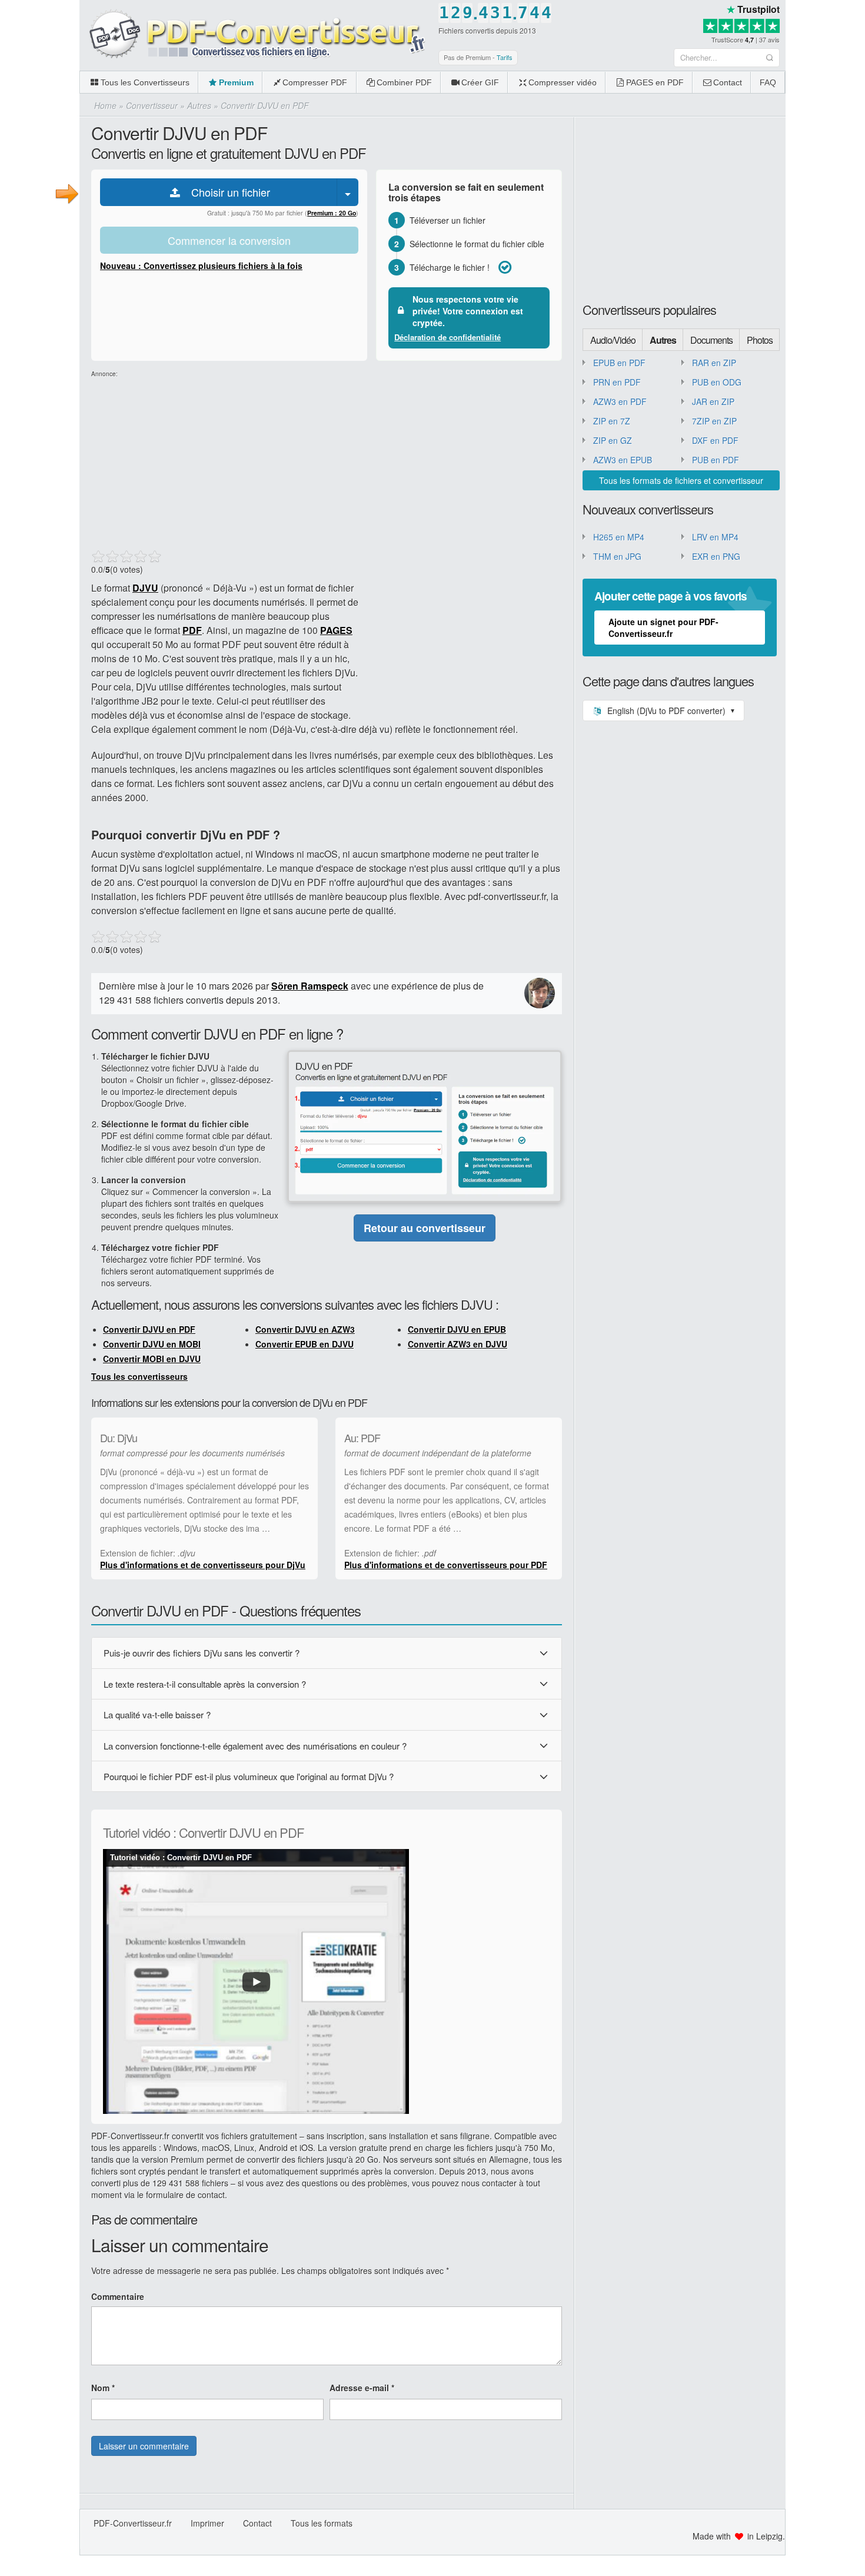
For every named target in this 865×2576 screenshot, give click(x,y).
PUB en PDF (716, 460)
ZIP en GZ (613, 440)
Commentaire (118, 2296)
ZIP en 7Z (612, 421)
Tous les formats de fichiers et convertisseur (681, 480)
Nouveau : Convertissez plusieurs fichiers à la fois (201, 265)
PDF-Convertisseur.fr (133, 2523)
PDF (192, 630)
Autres (663, 340)
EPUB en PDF (619, 363)
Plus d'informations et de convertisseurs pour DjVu (203, 1565)
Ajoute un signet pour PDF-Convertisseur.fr (663, 628)
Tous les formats (322, 2523)
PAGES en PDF (655, 82)
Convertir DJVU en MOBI (152, 1344)
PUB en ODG (717, 382)
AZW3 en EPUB (623, 460)
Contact (728, 82)
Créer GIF (480, 82)
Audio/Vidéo (613, 340)
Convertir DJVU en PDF (149, 1329)
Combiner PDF (404, 82)
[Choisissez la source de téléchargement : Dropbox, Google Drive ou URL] (348, 192)
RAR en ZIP (714, 363)
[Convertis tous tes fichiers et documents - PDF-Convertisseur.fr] (256, 35)
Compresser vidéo (563, 82)
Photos (760, 340)
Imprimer (207, 2523)
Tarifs (505, 57)
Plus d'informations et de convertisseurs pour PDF (446, 1565)
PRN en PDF (617, 382)
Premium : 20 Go (332, 213)
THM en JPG (617, 556)
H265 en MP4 (619, 537)
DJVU (145, 588)
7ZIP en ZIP (714, 421)
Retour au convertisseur (425, 1228)
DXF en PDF (715, 440)
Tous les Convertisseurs (145, 82)
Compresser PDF (315, 82)
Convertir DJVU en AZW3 (305, 1329)
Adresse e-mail (362, 2388)
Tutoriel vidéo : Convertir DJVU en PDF (181, 1858)
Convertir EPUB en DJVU (305, 1344)
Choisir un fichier (226, 192)
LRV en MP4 (715, 537)
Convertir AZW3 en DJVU (458, 1344)
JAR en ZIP (713, 401)
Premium (236, 82)
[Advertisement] (825, 177)
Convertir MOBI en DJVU (152, 1359)
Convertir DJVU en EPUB (457, 1329)
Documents (711, 340)
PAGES (336, 630)
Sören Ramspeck (310, 986)
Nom (103, 2388)
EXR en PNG (716, 556)
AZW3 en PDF (620, 401)
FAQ (768, 82)
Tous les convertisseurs (139, 1376)
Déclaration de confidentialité (448, 337)
